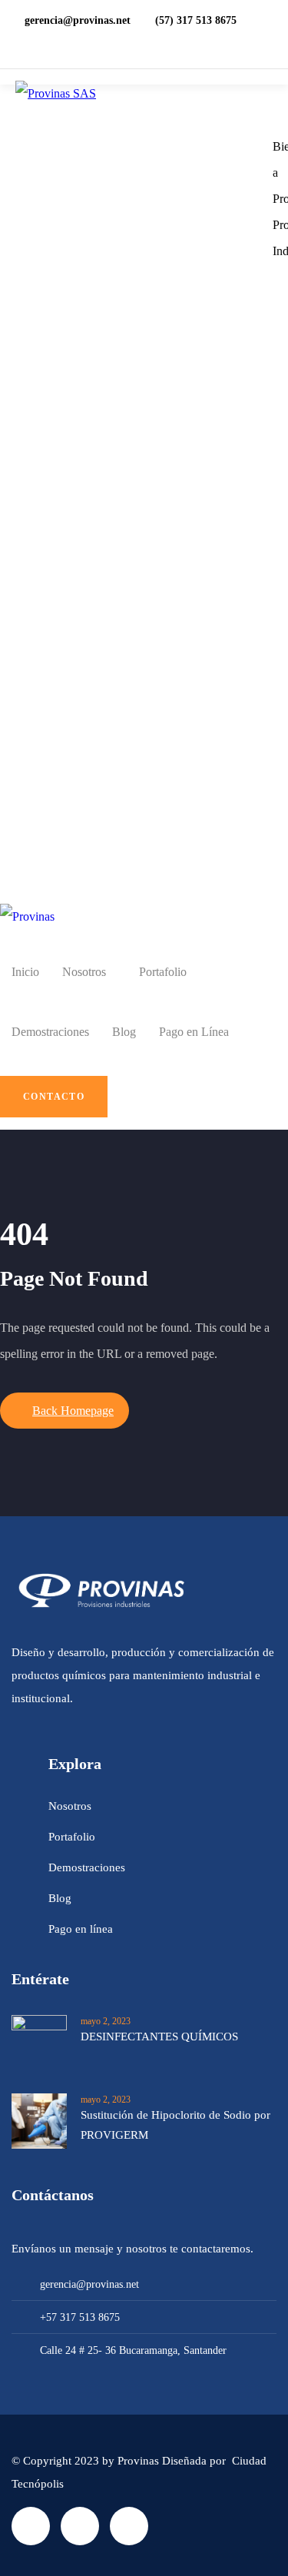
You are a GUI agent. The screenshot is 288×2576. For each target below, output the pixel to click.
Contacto (54, 1097)
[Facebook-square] (31, 2526)
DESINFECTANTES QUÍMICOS (159, 2037)
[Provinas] (27, 917)
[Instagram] (80, 2526)
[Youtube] (129, 2526)
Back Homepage (73, 1411)
